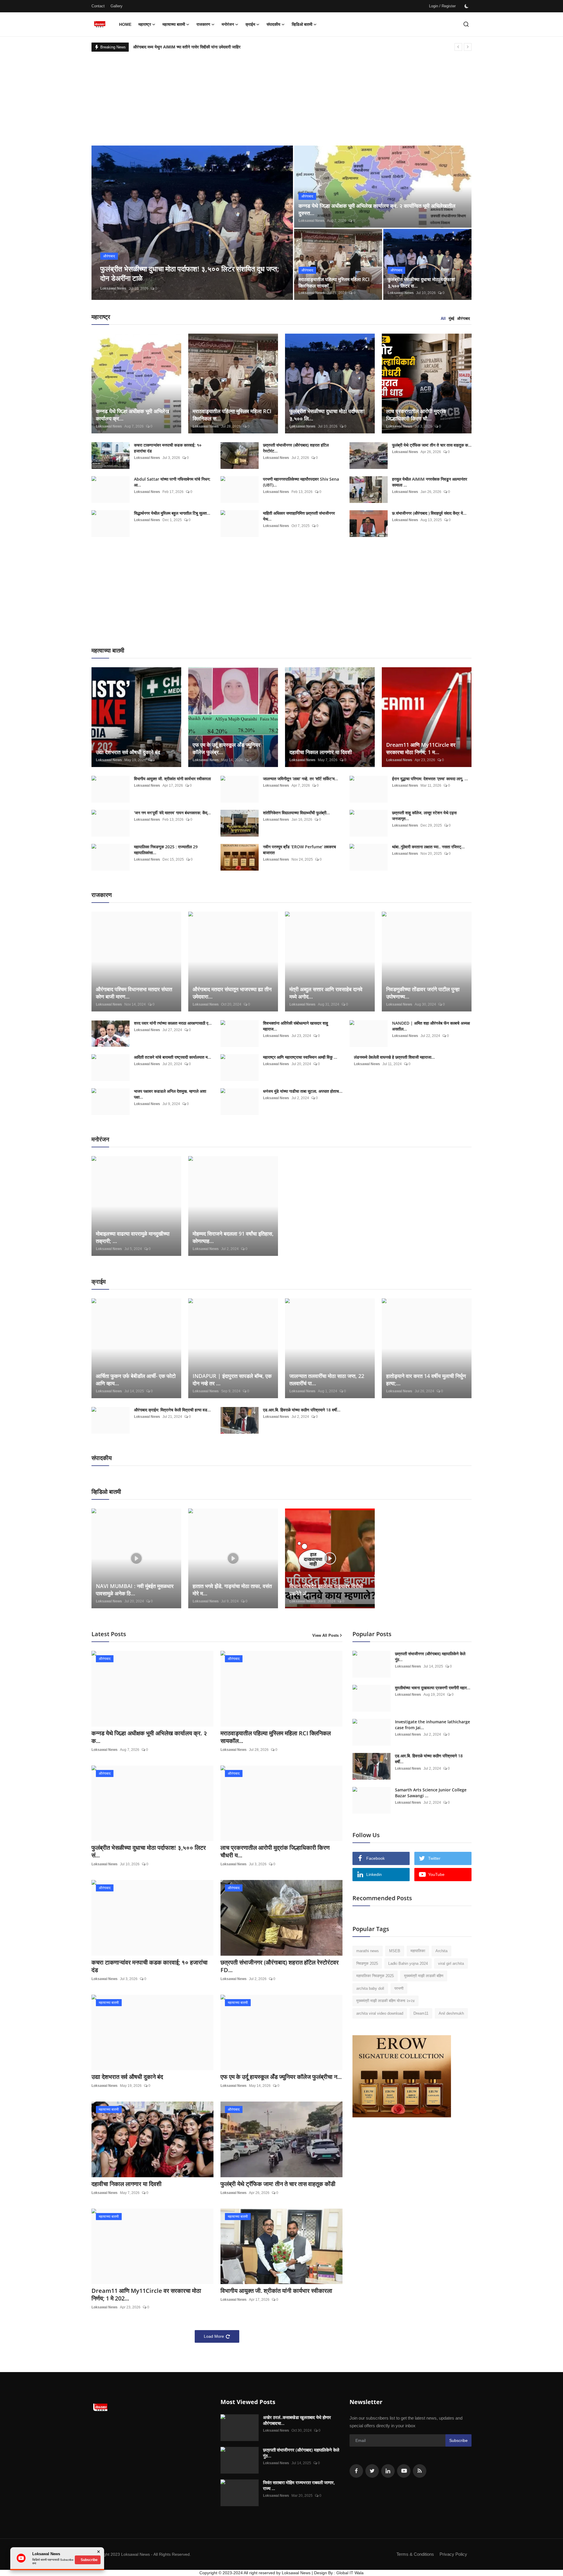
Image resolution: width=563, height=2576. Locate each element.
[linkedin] (388, 2471)
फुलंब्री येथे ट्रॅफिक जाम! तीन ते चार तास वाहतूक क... (432, 445)
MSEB (395, 1951)
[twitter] (372, 2471)
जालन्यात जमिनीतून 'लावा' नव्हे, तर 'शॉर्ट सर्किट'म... (301, 779)
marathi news (368, 1951)
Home (125, 24)
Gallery (117, 6)
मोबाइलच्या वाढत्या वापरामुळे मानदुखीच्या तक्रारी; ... (133, 1237)
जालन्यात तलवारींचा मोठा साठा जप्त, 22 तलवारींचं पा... (327, 1380)
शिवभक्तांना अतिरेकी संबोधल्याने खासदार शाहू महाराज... (296, 1026)
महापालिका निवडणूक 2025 (375, 1976)
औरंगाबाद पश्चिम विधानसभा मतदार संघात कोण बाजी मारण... (134, 993)
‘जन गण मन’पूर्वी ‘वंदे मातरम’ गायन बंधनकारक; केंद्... (172, 813)
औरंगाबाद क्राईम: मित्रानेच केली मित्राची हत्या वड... (172, 1410)
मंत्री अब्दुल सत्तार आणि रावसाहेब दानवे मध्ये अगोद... (326, 993)
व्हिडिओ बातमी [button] (302, 24)
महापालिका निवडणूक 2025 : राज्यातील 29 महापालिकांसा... (166, 850)
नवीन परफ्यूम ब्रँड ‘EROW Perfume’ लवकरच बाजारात (300, 850)
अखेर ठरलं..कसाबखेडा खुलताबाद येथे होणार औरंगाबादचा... (297, 2420)
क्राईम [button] (250, 24)
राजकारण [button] (203, 24)
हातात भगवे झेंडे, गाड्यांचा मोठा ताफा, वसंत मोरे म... (232, 1590)
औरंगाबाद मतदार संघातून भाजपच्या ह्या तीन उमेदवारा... (232, 993)
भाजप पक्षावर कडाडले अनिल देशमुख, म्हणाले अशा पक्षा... (170, 1094)
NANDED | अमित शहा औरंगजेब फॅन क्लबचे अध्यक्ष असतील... (431, 1026)
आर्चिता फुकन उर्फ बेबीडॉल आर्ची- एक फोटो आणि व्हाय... (136, 1380)
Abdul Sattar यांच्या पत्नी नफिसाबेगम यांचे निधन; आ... (172, 482)
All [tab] (443, 319)
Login (434, 6)
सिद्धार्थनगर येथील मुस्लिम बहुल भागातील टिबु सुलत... (172, 513)
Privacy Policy (453, 2554)
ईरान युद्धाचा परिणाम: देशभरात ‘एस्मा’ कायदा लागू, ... (430, 779)
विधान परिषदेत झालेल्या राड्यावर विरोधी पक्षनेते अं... (326, 1590)
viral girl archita (451, 1963)
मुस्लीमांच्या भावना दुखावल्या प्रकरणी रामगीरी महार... (433, 1688)
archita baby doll (370, 1988)
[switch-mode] (467, 6)
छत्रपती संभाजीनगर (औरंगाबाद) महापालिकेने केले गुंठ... (430, 1657)
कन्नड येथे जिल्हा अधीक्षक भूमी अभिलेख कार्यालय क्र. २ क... (149, 1737)
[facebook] (356, 2471)
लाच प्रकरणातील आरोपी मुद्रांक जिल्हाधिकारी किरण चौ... (416, 415)
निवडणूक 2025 (367, 1963)
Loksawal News (113, 288)
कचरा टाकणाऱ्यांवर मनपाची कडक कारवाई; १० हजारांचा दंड (168, 448)
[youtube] (404, 2471)
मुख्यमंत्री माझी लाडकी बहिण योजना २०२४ (385, 2001)
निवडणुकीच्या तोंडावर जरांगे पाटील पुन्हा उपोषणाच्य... (423, 993)
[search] (466, 24)
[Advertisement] (281, 96)
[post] (192, 223)
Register (449, 6)
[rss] (420, 2471)
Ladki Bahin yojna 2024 (408, 1963)
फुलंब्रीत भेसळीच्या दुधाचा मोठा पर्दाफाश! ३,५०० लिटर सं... (149, 1852)
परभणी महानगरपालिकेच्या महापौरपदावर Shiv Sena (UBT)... (301, 482)
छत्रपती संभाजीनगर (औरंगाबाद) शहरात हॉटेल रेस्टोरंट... (296, 448)
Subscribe (458, 2440)
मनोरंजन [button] (228, 24)
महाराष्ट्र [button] (145, 24)
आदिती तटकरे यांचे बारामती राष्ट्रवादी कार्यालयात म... (173, 1057)
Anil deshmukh (451, 2013)
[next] (468, 47)
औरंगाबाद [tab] (464, 319)
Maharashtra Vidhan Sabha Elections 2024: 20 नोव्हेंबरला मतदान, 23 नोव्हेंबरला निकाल (208, 47)
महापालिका (418, 1951)
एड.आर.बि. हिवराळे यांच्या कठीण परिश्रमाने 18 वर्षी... (302, 1410)
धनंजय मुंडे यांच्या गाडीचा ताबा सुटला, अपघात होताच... (303, 1091)
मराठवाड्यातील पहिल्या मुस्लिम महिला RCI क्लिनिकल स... (232, 415)
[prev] (458, 47)
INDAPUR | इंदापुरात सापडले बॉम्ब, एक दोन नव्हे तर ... (232, 1380)
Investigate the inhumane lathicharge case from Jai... (433, 1725)
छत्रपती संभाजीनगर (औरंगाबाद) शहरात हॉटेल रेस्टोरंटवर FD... (280, 1966)
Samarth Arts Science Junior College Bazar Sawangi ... (431, 1793)
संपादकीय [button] (273, 24)
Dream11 (421, 2013)
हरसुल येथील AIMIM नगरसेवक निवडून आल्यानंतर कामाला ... (430, 482)
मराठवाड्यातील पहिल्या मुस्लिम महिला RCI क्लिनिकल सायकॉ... (334, 283)
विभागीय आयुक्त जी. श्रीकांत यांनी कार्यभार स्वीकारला (172, 779)
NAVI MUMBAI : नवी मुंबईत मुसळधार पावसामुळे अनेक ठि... (135, 1590)
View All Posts (325, 1635)
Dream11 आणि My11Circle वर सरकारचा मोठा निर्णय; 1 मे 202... (146, 2295)
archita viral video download (380, 2013)
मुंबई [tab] (451, 319)
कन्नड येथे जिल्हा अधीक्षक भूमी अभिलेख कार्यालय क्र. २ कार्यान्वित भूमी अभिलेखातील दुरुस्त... (377, 209)
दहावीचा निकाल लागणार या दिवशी (321, 752)
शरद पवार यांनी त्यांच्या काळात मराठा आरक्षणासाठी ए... (173, 1023)
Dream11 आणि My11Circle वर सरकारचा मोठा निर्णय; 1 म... (421, 748)
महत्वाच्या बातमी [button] (174, 24)
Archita (441, 1951)
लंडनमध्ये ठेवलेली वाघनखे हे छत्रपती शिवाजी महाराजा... (394, 1057)
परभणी (399, 1988)
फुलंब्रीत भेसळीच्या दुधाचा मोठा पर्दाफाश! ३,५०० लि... (327, 415)
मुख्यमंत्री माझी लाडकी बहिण (424, 1976)
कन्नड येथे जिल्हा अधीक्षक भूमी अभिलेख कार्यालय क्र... (133, 415)
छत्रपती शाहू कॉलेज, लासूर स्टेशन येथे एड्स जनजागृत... (424, 816)
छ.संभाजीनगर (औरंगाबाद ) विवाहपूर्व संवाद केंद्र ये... (429, 513)
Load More (214, 2336)
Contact (98, 6)
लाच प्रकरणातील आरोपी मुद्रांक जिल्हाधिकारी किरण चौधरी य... (275, 1852)
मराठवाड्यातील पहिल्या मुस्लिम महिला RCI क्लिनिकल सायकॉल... (276, 1737)
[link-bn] (402, 2076)
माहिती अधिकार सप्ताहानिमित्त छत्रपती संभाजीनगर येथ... (299, 516)
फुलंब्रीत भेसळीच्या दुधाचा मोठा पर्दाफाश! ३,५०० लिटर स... (422, 283)
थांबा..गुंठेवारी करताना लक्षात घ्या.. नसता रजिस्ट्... (428, 847)
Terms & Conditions (415, 2554)
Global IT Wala (350, 2573)
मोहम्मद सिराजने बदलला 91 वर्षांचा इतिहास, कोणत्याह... (233, 1237)
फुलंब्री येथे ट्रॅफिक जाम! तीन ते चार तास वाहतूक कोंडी (278, 2184)
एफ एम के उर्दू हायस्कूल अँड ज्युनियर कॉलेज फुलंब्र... (227, 748)
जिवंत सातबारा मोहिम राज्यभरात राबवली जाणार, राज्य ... (299, 2485)
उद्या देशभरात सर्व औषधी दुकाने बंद (128, 752)
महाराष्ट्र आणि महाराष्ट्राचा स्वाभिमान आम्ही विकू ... (300, 1057)
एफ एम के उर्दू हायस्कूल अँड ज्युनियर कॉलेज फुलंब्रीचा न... (281, 2077)
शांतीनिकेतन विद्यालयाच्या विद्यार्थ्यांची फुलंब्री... (296, 813)
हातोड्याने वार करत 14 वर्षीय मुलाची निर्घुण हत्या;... (426, 1380)
